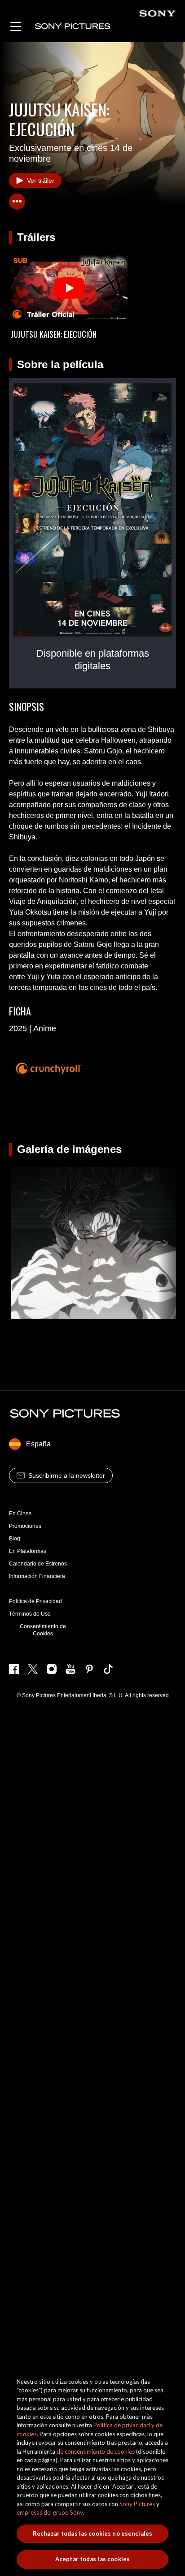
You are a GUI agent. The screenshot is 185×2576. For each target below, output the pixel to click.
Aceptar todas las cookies (92, 2559)
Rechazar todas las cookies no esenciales (92, 2533)
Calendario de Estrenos (38, 1564)
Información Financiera (37, 1576)
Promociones (25, 1526)
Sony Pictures (137, 2504)
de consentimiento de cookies (96, 2451)
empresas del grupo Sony (50, 2512)
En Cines (20, 1514)
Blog (15, 1539)
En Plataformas (28, 1551)
